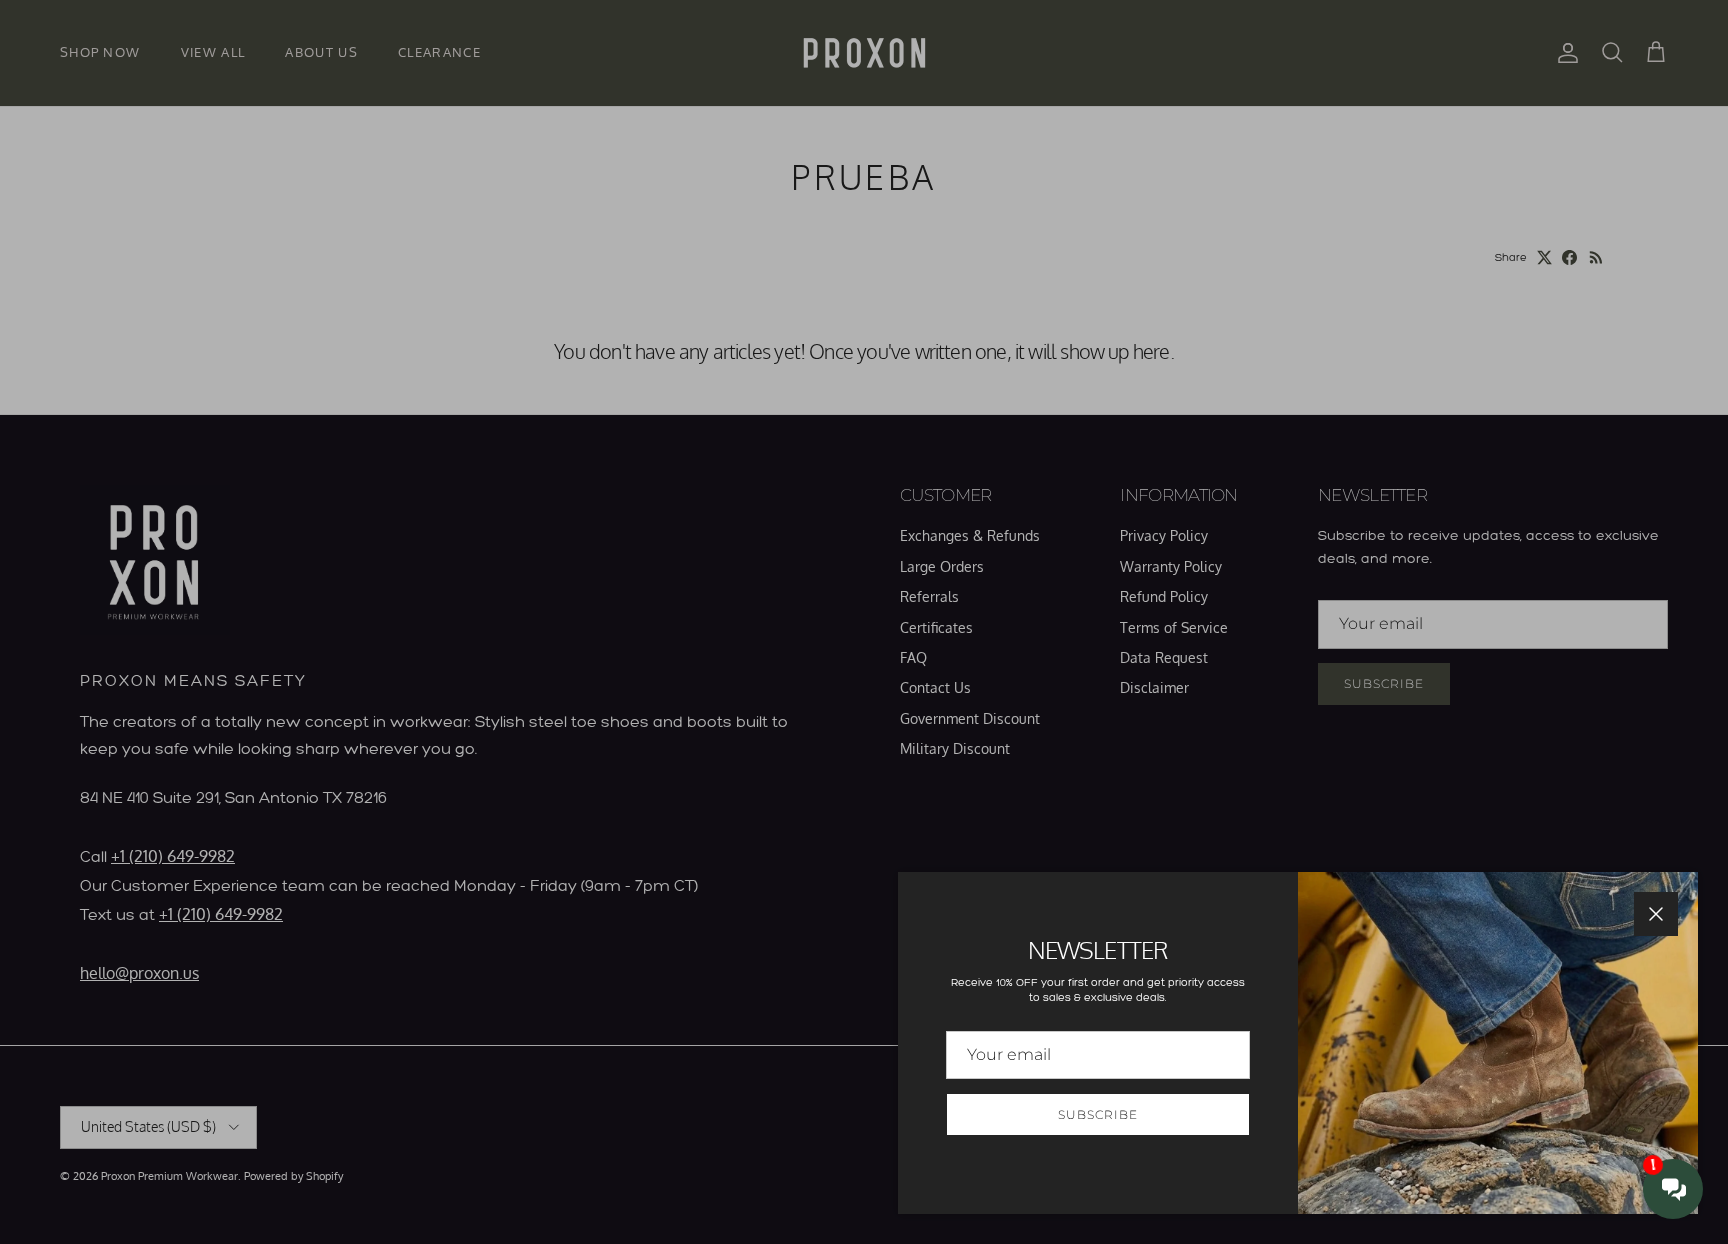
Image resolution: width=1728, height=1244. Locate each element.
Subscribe (1098, 1114)
